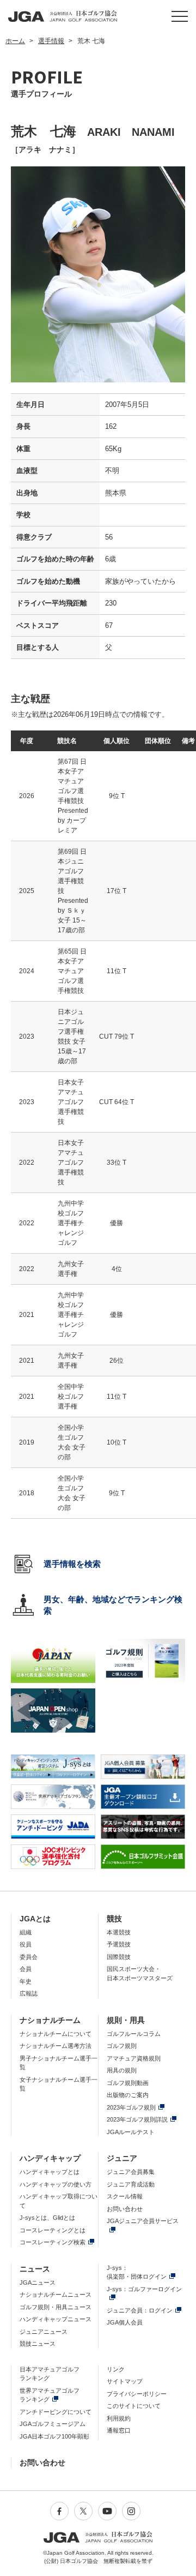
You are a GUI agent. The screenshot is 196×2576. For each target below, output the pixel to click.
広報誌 (29, 1993)
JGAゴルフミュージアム (53, 2424)
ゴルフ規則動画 (128, 2083)
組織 (26, 1932)
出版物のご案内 (128, 2095)
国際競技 (119, 1957)
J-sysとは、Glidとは (47, 2218)
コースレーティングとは (53, 2230)
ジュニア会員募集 (131, 2172)
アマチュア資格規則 (134, 2058)
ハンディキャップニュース (56, 2319)
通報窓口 (119, 2430)
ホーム (15, 41)
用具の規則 (122, 2070)
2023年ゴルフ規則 (131, 2107)
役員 (26, 1944)
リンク (116, 2369)
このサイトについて (134, 2406)
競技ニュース (38, 2344)
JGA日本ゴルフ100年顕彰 (54, 2436)
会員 (26, 1969)
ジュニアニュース (44, 2332)
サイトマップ (125, 2381)
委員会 (29, 1957)
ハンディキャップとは (50, 2172)
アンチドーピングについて (56, 2412)
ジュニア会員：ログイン (140, 2310)
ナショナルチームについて (56, 2034)
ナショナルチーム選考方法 (56, 2046)
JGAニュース (38, 2283)
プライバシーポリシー (137, 2394)
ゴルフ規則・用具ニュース (56, 2307)
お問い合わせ (125, 2209)
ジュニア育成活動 (131, 2184)
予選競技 (119, 1944)
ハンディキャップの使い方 (56, 2184)
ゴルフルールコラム (134, 2034)
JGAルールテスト (131, 2132)
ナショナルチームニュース (56, 2295)
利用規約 (119, 2418)
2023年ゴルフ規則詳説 (137, 2119)
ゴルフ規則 (122, 2046)
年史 (26, 1981)
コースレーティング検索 (53, 2242)
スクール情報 (125, 2196)
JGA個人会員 (125, 2322)
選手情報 (51, 41)
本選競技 (119, 1932)
